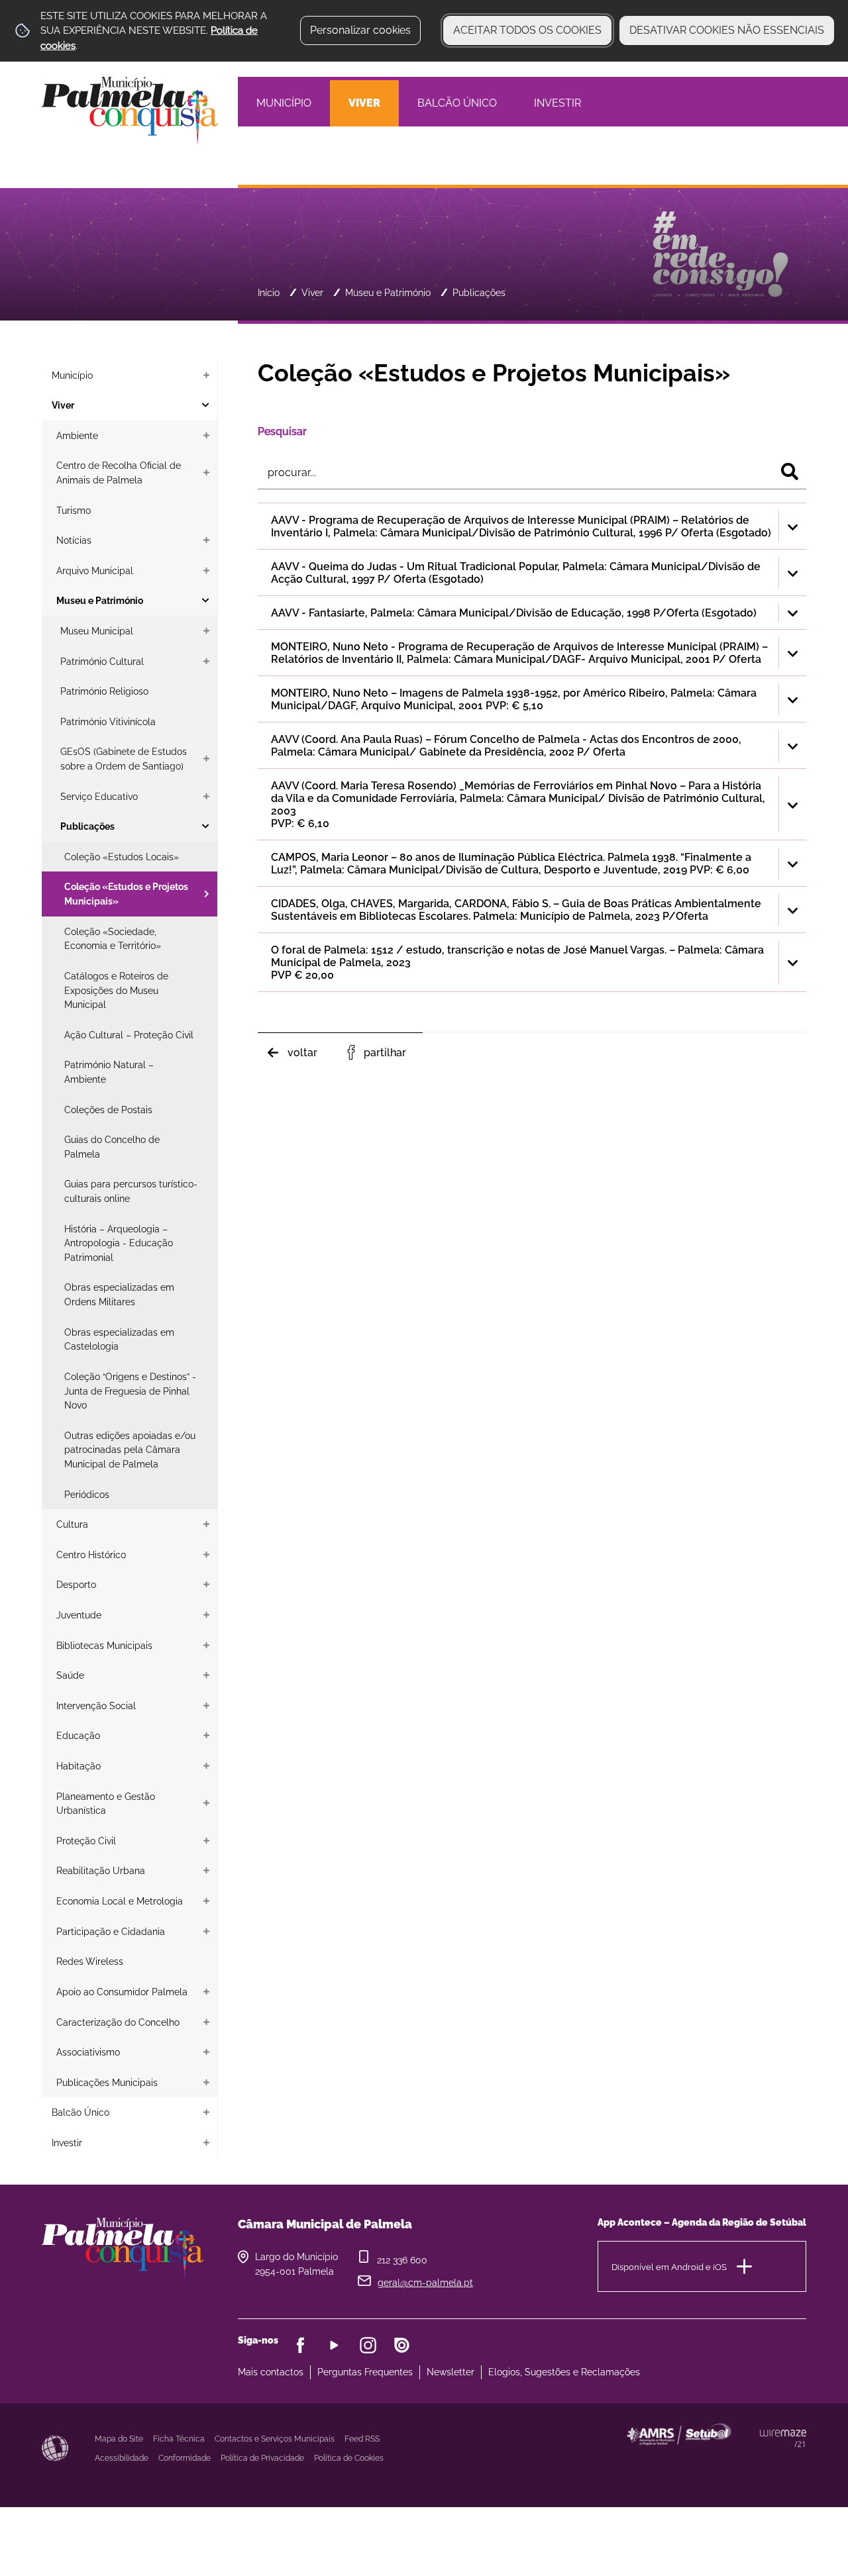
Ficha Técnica (179, 2439)
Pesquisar (282, 431)
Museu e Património (388, 292)
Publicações (479, 292)
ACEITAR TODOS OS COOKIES (527, 30)
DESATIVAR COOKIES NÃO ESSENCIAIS (727, 30)
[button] (532, 526)
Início (269, 292)
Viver (312, 292)
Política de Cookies (349, 2458)
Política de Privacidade (262, 2458)
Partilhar (385, 1053)
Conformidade (185, 2458)
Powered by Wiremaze (783, 2438)
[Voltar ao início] (130, 110)
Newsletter (450, 2372)
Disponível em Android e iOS (669, 2266)
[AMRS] (751, 2460)
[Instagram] (368, 2345)
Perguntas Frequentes (365, 2372)
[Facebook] (300, 2345)
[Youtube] (334, 2345)
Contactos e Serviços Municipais (275, 2439)
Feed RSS (362, 2439)
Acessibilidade (55, 2448)
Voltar (302, 1053)
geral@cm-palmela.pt (425, 2283)
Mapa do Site (119, 2439)
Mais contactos (271, 2372)
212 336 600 (402, 2260)
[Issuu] (402, 2345)
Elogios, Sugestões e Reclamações (564, 2372)
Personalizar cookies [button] (360, 30)
